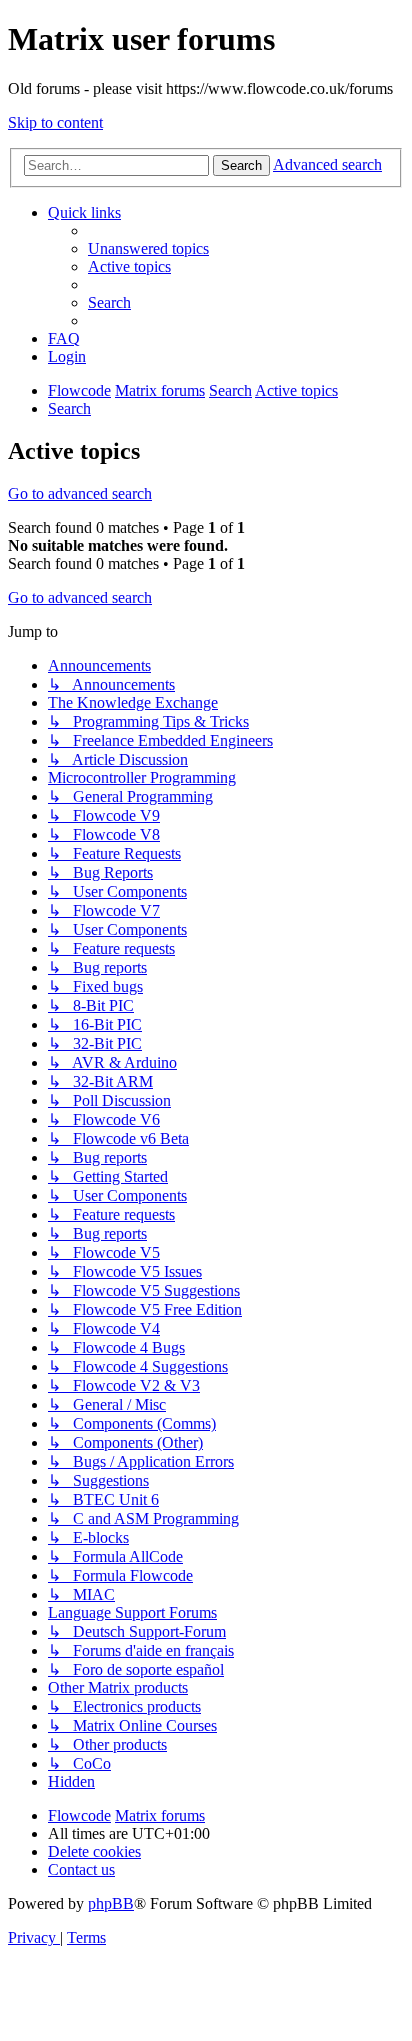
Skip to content (55, 122)
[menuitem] (148, 248)
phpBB (111, 1903)
